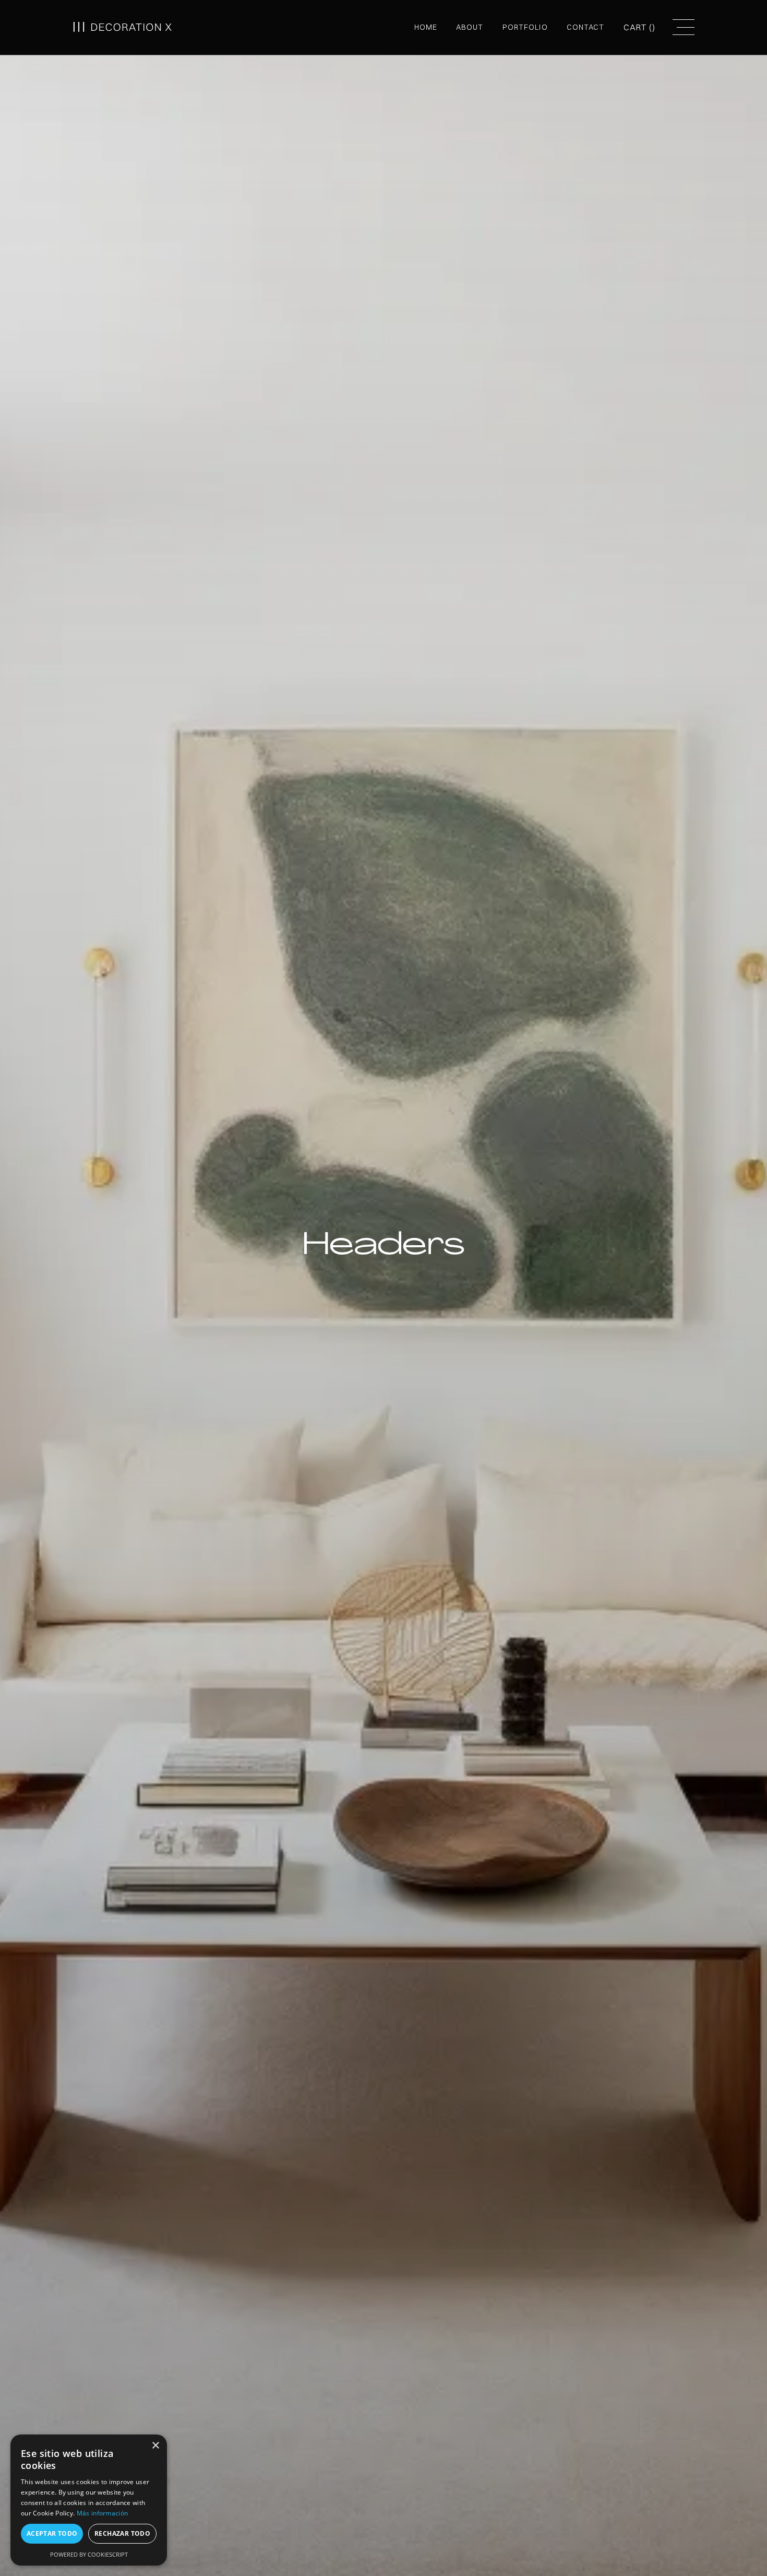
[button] (640, 27)
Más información (103, 2513)
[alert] (89, 2500)
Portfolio (525, 27)
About (470, 27)
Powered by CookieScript (89, 2554)
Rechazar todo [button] (122, 2533)
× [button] (155, 2446)
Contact (586, 27)
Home (426, 27)
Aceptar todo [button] (52, 2533)
